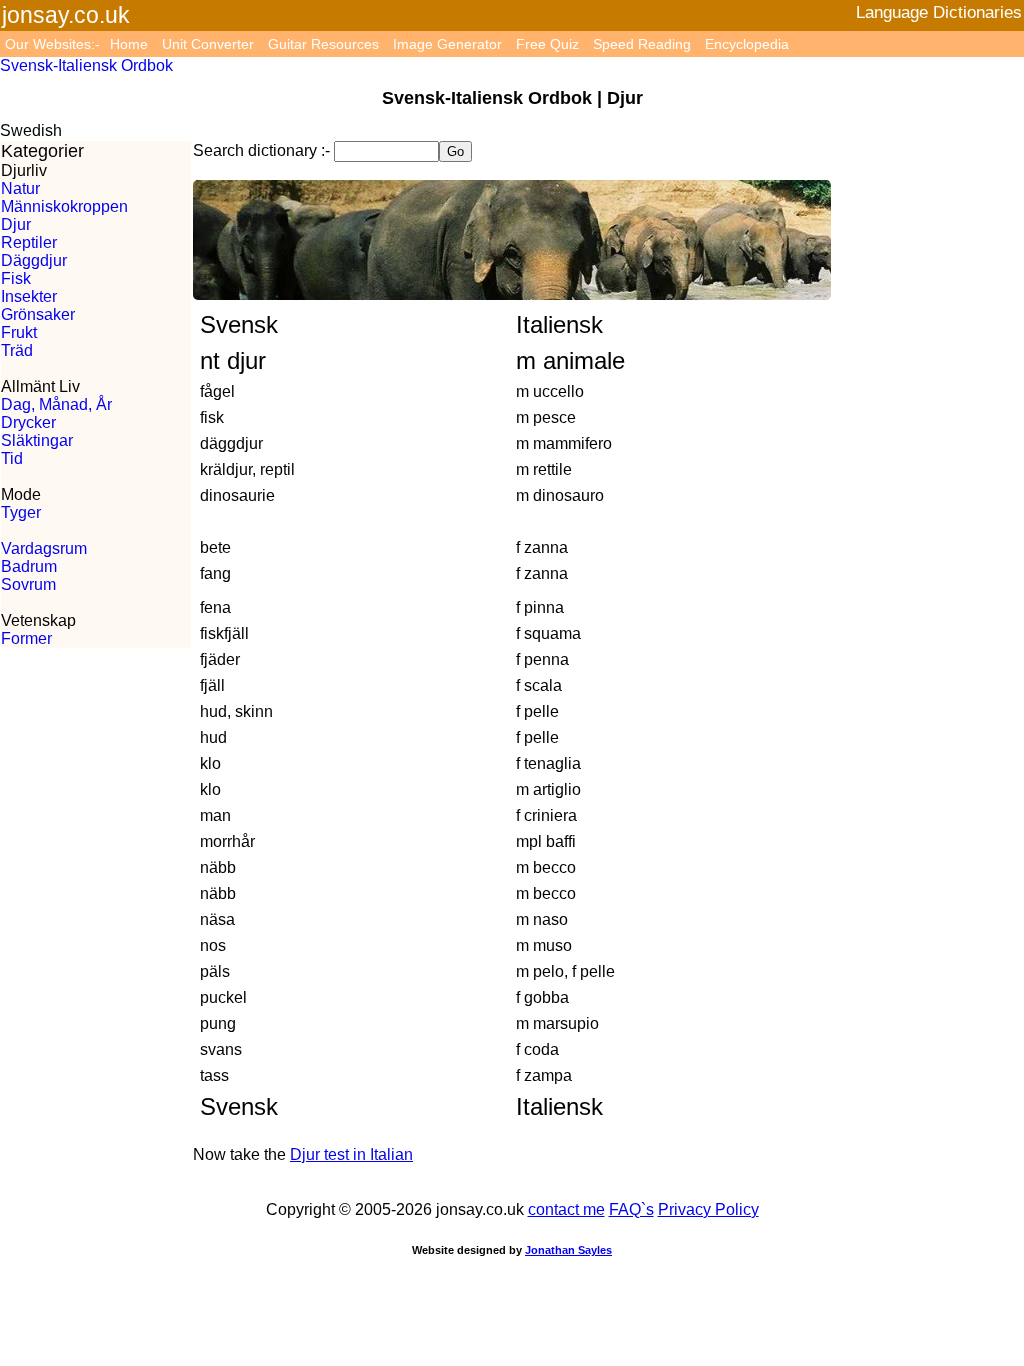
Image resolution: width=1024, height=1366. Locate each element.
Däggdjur (34, 260)
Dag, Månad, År (56, 404)
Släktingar (37, 440)
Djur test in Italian (351, 1154)
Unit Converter (208, 44)
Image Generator (447, 44)
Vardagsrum (44, 548)
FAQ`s (631, 1209)
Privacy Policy (708, 1209)
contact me (566, 1209)
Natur (20, 188)
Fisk (16, 278)
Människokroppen (64, 206)
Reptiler (29, 242)
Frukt (19, 332)
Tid (12, 458)
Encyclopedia (747, 44)
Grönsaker (38, 314)
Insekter (29, 296)
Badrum (29, 566)
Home (129, 44)
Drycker (28, 422)
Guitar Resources (323, 44)
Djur (16, 224)
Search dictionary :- (261, 150)
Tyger (21, 512)
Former (26, 638)
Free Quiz (547, 44)
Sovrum (28, 584)
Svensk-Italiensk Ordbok (86, 65)
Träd (17, 350)
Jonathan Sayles (568, 1250)
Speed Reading (642, 44)
